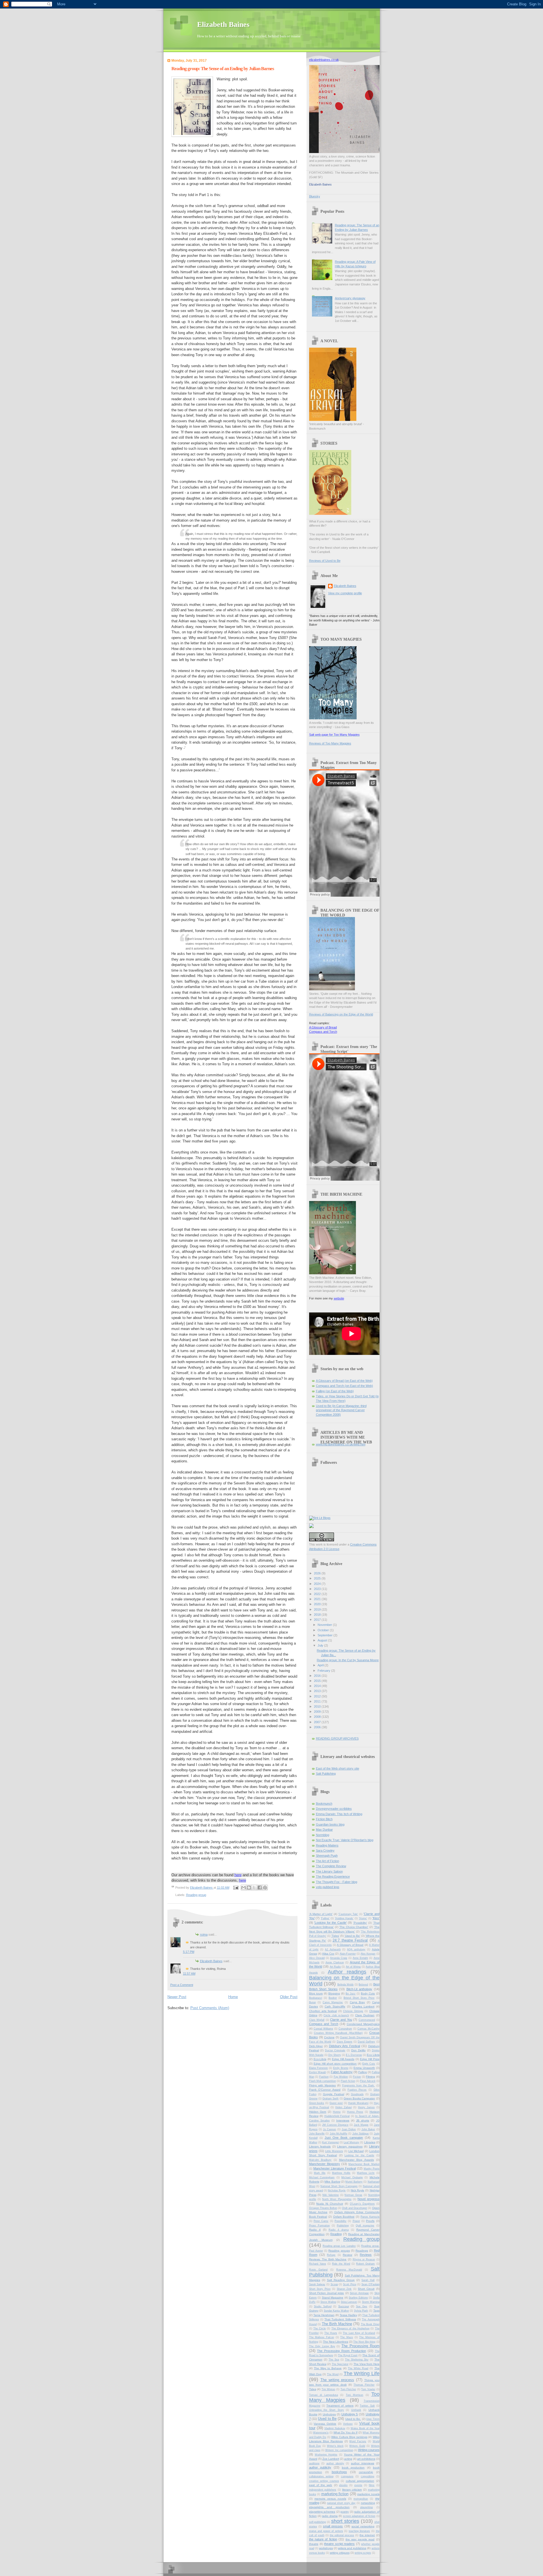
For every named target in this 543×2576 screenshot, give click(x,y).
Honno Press (355, 2112)
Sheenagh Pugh (327, 1856)
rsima (204, 1934)
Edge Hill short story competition (335, 2064)
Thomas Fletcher (364, 2385)
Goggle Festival (334, 2094)
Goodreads (357, 2094)
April (321, 1665)
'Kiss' (376, 1918)
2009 (318, 1712)
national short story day (341, 2503)
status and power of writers (326, 2531)
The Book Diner (370, 2324)
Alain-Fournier (348, 1954)
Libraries (370, 2142)
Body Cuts (368, 1993)
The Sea (334, 2360)
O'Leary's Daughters (362, 2204)
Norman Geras (353, 2195)
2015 (318, 1681)
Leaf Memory (351, 2142)
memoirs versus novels (330, 2499)
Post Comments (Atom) (210, 2008)
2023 (318, 1589)
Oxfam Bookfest (344, 2217)
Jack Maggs (361, 2125)
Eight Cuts (369, 2064)
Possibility (341, 2221)
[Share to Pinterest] (265, 1888)
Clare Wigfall (317, 2020)
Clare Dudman (365, 2015)
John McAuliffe (339, 2134)
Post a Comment (182, 1985)
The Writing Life (362, 2373)
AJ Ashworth (333, 1949)
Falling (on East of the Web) (335, 1391)
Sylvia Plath (361, 2311)
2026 (318, 1573)
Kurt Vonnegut (330, 2142)
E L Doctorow (354, 2055)
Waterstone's (321, 2433)
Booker (333, 1998)
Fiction (357, 2077)
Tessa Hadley (348, 2315)
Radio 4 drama (339, 2230)
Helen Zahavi (344, 2107)
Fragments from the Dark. (359, 2086)
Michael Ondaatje (352, 2177)
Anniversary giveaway (350, 298)
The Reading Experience (333, 1876)
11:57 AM (189, 1974)
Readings (362, 2251)
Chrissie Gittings (353, 2011)
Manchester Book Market (364, 2164)
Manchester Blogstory (325, 2164)
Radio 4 (315, 2230)
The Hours (331, 2333)
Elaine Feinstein (319, 2068)
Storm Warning (371, 2302)
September (326, 1635)
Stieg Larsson (349, 2302)
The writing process (337, 2380)
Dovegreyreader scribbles (334, 1809)
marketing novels (368, 2494)
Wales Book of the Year (365, 2428)
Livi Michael (356, 2151)
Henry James (366, 2107)
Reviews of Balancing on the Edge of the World (341, 1014)
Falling (363, 2072)
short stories (345, 2521)
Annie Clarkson (335, 1962)
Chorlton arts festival (323, 2011)
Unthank (356, 2410)
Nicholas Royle (337, 2190)
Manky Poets (372, 2169)
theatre (314, 2544)
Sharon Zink (344, 2289)
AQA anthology (356, 1949)
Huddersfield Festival (337, 2116)
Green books (317, 2103)
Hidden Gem (318, 2112)
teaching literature (359, 2531)
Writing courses (369, 2450)
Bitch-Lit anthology (359, 1989)
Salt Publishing (326, 1774)
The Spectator (340, 2364)
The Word (333, 2374)
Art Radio (335, 1967)
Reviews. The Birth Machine (328, 2259)
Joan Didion (349, 2129)
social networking (363, 2526)
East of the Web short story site (338, 1768)
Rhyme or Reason (364, 2259)
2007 (318, 1722)
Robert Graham (365, 2264)
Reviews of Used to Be (325, 561)
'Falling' (325, 1918)
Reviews (366, 2255)
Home (233, 1997)
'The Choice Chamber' (354, 1927)
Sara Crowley (325, 1850)
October (324, 1630)
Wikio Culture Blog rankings (349, 2437)
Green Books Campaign (359, 2098)
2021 (318, 1599)
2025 (318, 1578)
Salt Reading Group (341, 2280)
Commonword (367, 2020)
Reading (336, 2234)
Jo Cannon (329, 2129)
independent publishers (323, 2490)
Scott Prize (350, 2284)
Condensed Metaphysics (363, 2024)
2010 (318, 1706)
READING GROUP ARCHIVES (337, 1738)
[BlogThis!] (249, 1888)
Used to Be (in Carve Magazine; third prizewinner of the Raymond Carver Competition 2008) (341, 1410)
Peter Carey (321, 2221)
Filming (370, 2077)
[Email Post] (236, 1888)
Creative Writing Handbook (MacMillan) (338, 2033)
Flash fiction (348, 2081)
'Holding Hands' (344, 1918)
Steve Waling (328, 2302)
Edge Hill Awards (343, 2059)
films (372, 2485)
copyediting (368, 2476)
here (238, 1875)
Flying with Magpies (323, 2085)
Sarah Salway (317, 2284)
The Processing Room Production (341, 2351)
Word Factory (358, 2441)
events (358, 2485)
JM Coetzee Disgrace (335, 2125)
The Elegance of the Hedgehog (350, 2328)
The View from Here (367, 2364)
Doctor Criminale (335, 2050)
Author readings (347, 1972)
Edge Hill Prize (370, 2059)
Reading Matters (327, 1845)
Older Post (289, 1997)
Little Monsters (334, 2151)
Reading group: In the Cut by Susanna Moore (348, 1660)
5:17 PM (189, 1952)
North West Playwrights (337, 2199)
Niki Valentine (331, 2195)
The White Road (358, 2368)
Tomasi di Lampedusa (324, 2395)
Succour (344, 2306)
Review (347, 2255)
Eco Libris (373, 2055)
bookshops (339, 2472)
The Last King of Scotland (359, 2333)
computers (347, 2476)
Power (356, 2221)
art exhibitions (366, 2459)
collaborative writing (321, 2476)
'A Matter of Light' (321, 1914)
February (324, 1671)
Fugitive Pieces (357, 2090)
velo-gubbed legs (328, 1887)
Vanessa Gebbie (325, 2424)
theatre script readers (339, 2544)
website (339, 1298)
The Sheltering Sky (357, 2360)
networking (368, 2503)
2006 (318, 1727)
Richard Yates (318, 2264)
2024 (318, 1584)
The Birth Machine (337, 2324)
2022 (318, 1594)
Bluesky (315, 196)
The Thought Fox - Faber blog (337, 1882)
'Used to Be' (352, 1936)
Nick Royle (357, 2190)
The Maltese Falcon (322, 2337)
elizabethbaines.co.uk (324, 60)
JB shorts (363, 2120)
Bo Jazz (351, 1994)
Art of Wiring (353, 1967)
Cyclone (329, 2037)
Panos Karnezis (370, 2217)
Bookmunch (324, 1804)
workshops (326, 2548)
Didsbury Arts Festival (344, 2046)
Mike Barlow (332, 2182)
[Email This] (244, 1888)
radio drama (330, 2516)
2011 (318, 1701)
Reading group (196, 1895)
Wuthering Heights (326, 2455)
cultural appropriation (360, 2481)
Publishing (343, 2226)
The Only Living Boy (322, 2346)
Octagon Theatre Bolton (323, 2208)
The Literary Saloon (329, 1871)
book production (353, 2468)
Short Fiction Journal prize (327, 2293)
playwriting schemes (322, 2512)
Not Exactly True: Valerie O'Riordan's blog (345, 1840)
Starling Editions (358, 2298)
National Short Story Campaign (339, 2186)
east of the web (321, 2485)
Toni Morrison (355, 2395)
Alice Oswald (317, 1958)
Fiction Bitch (324, 1819)
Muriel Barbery (354, 2182)
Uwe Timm (373, 2419)
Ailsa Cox (328, 1954)
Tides (313, 2389)
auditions (314, 2463)
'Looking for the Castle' (330, 1923)
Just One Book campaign (344, 2138)
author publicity (320, 2467)
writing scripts (363, 2553)
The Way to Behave (328, 2368)
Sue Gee (362, 2306)
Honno (337, 2112)
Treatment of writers (340, 2406)
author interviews (363, 2463)
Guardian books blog (330, 1824)
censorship (366, 2472)
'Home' (363, 1918)
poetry (345, 2512)
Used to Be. (353, 2419)
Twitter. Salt (367, 2406)
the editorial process (342, 2535)
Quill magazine (365, 2226)
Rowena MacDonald (349, 2270)
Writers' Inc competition (339, 2450)
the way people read (360, 2539)
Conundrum (345, 2029)
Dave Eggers (345, 2042)
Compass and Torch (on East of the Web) (344, 1386)
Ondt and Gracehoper (355, 2208)
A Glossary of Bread (323, 1027)
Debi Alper (316, 2046)
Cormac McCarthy (369, 2029)
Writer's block (335, 2446)
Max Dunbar (324, 1830)
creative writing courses (324, 2481)
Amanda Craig (339, 1958)
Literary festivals (320, 2146)
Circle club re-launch (336, 2015)
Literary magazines (350, 2146)
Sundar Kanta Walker (336, 2311)
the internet (367, 2535)
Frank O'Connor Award (325, 2090)
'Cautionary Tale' (348, 1914)
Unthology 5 (350, 2414)
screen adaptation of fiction (359, 2516)
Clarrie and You (341, 2020)
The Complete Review (331, 1866)
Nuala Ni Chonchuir (330, 2204)
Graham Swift (330, 2099)
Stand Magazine (333, 2298)
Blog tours (316, 1993)
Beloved (363, 1985)
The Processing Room (360, 2346)
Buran (313, 2002)
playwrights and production (329, 2507)
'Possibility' (360, 1923)
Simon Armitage (359, 2293)
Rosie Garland (318, 2270)
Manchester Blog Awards (356, 2160)
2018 (318, 1615)
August (323, 1640)
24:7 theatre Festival (350, 1940)
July (321, 1645)
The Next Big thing (364, 2342)
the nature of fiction (323, 2539)
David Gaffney (366, 2042)
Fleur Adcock (368, 2081)
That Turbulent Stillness (340, 2319)
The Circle (320, 2328)
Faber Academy (342, 2072)
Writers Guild (357, 2446)
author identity (335, 2463)
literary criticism (352, 2490)
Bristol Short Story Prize (359, 1998)
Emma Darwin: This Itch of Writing (339, 1814)
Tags (376, 2311)
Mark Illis (320, 2173)
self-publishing (317, 2522)
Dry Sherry (335, 2055)
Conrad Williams (323, 2029)
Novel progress (368, 2199)
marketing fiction (335, 2494)
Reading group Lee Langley (339, 2246)
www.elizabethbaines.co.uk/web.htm (341, 1444)
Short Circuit (366, 2289)
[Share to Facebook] (260, 1888)
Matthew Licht (366, 2173)
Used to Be (327, 2419)
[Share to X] (254, 1888)
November (325, 1625)
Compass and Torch (323, 1032)
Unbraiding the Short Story (327, 2410)
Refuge (331, 2255)
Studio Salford (323, 2306)
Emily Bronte (341, 2068)
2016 (318, 1676)
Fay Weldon (341, 2077)
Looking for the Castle (359, 2155)
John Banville (317, 2134)
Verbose (348, 2424)
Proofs (370, 2221)
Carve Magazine (333, 2002)
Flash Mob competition (323, 2081)
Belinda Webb (346, 1985)
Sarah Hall (368, 2280)
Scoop (334, 2284)
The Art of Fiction (327, 1861)
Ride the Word (341, 2264)
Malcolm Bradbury (320, 2160)
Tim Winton (328, 2389)
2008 (318, 1717)
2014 (318, 1686)
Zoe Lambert (331, 2459)
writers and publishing (352, 2548)
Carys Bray (357, 2002)
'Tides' (335, 1936)
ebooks (343, 2485)
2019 (318, 1609)
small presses (333, 2526)
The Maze (347, 2337)
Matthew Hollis (341, 2173)
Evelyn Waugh (318, 2072)
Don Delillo (358, 2050)
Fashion (324, 2077)
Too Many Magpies (344, 2397)
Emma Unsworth (364, 2068)
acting (348, 2459)
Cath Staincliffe (335, 2006)
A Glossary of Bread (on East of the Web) (344, 1381)
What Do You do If (345, 2432)
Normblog (323, 1835)
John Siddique (361, 2134)
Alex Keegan (368, 1954)
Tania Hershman (324, 2315)
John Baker (368, 2129)
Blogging (334, 1993)
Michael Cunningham (322, 2177)
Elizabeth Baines (223, 24)
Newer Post (177, 1997)
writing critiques (340, 2553)
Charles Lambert (363, 2006)
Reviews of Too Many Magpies (330, 743)
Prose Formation (319, 2226)
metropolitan (361, 2499)
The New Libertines (336, 2342)
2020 (318, 1604)
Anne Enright (360, 1958)
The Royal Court (348, 2355)
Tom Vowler (368, 2389)
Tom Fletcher (348, 2389)
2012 (318, 1696)
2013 (318, 1691)
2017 (318, 1620)
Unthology (329, 2414)
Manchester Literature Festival (335, 2168)
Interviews (343, 2120)
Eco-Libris (320, 2059)
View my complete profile (345, 593)
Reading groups (339, 2251)
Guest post (336, 2103)
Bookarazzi (316, 1998)
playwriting (367, 2507)
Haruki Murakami (358, 2103)
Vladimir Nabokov (335, 2428)
